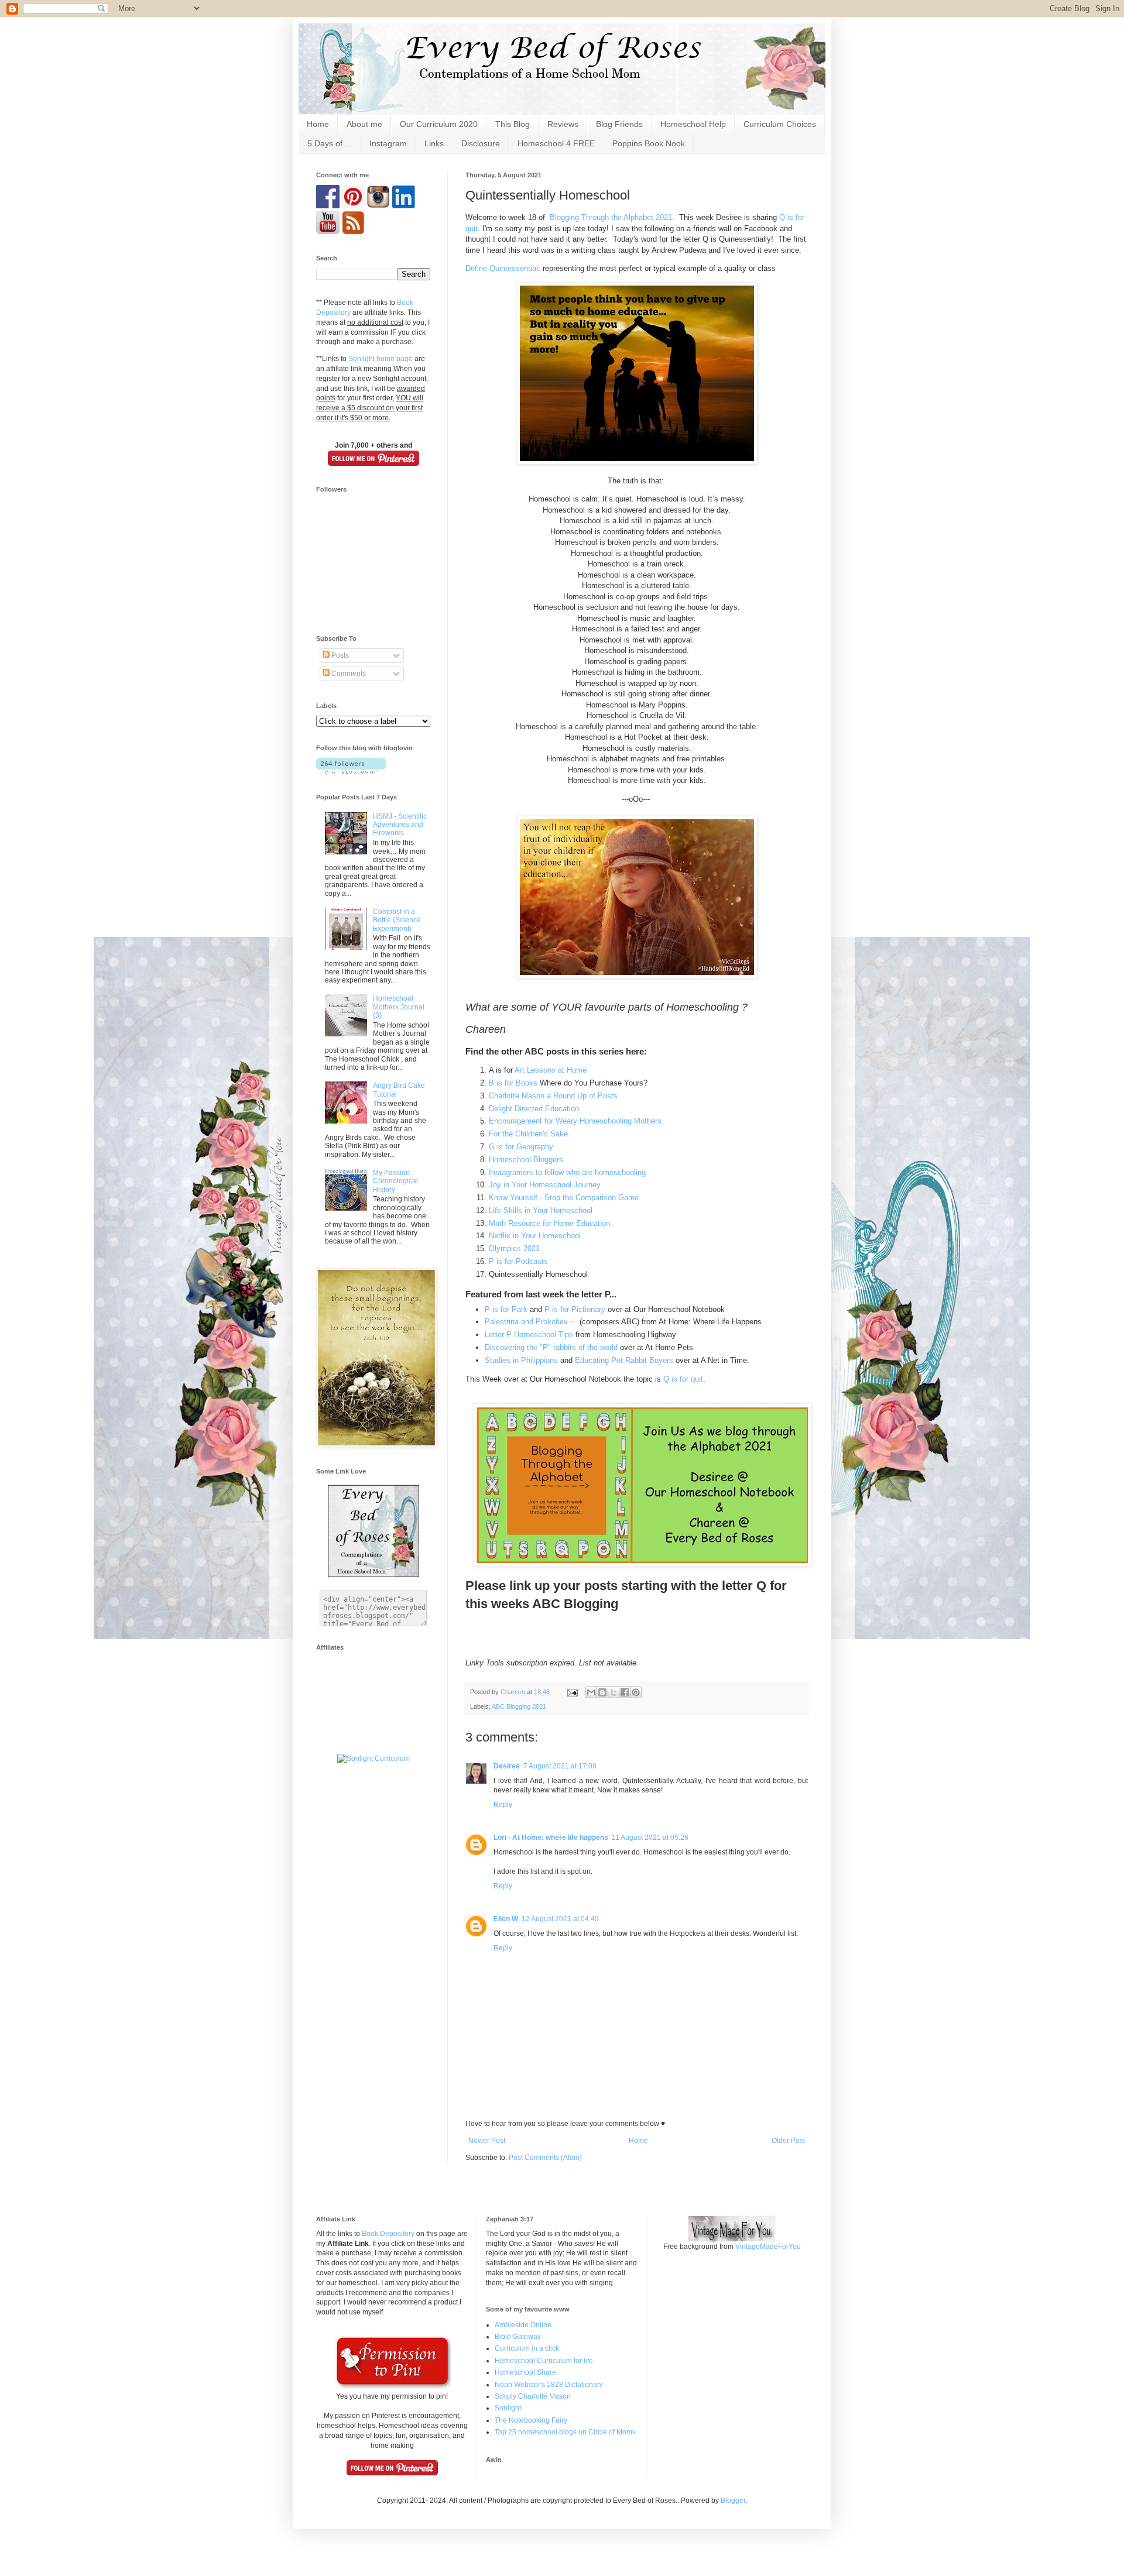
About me (364, 124)
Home (318, 124)
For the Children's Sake (528, 1134)
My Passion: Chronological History (395, 1181)
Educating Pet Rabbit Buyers (624, 1360)
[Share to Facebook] (625, 1692)
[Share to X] (614, 1692)
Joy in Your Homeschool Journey (545, 1185)
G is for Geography (521, 1147)
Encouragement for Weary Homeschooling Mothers (575, 1121)
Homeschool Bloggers (526, 1160)
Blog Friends (619, 124)
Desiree (507, 1766)
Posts (339, 655)
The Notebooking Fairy (531, 2420)
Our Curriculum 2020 (439, 124)
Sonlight (508, 2408)
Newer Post (487, 2141)
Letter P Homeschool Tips (529, 1335)
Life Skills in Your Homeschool (541, 1210)
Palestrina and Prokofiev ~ (531, 1322)
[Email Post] (572, 1692)
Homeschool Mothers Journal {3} (399, 1007)
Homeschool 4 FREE (556, 143)
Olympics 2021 (514, 1248)
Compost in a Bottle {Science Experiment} (397, 920)
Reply (503, 1805)
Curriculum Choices (780, 124)
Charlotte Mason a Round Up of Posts (554, 1096)
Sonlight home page (381, 359)
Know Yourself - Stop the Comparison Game (564, 1198)
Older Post (788, 2141)
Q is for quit (683, 1379)
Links (434, 143)
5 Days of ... (330, 143)
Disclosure (481, 143)
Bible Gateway (518, 2337)
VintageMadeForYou (767, 2247)
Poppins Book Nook (649, 143)
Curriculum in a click (527, 2348)
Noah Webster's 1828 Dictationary (549, 2385)
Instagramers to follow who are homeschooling (567, 1172)
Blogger (733, 2501)
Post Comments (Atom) (545, 2158)
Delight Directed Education (534, 1109)
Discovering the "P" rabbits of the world (552, 1347)
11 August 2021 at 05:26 (650, 1837)
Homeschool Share (525, 2372)
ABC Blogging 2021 (519, 1706)
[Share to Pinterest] (636, 1692)
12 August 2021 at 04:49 (560, 1919)
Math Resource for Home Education (549, 1223)
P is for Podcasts (518, 1261)
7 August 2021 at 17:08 (560, 1766)
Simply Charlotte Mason (533, 2396)
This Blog (513, 124)
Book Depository (388, 2234)
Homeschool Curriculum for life (544, 2361)
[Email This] (591, 1692)
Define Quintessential (502, 268)
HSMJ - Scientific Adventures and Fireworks (400, 825)
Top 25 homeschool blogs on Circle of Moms (565, 2432)
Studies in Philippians (521, 1360)
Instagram (388, 143)
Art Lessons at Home (551, 1070)
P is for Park (506, 1309)
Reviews (563, 124)
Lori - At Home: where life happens (551, 1837)
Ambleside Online (523, 2325)
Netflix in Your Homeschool (535, 1236)
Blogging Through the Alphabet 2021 (611, 217)
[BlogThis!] (602, 1692)
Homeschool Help (693, 124)
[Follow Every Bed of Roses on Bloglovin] (351, 771)
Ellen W (506, 1919)
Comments (348, 674)
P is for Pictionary (575, 1309)
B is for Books (513, 1083)
